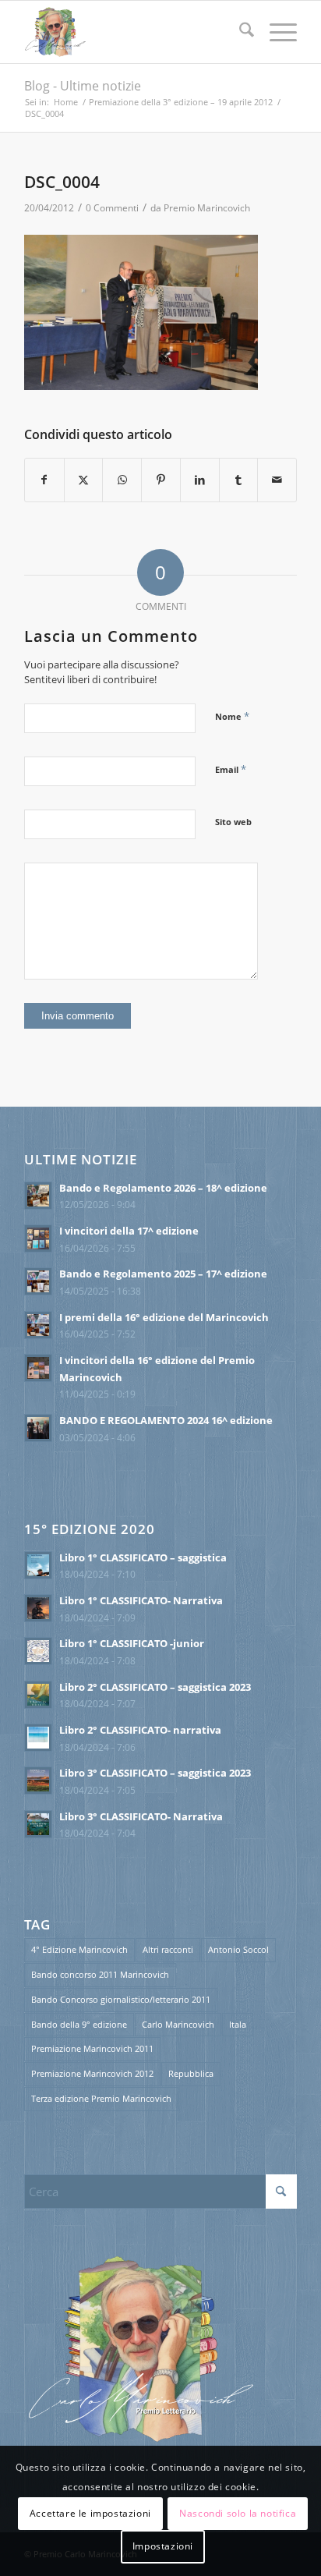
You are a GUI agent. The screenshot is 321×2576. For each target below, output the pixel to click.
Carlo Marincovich (178, 2024)
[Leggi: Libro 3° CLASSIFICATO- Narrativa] (38, 1824)
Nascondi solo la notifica (238, 2513)
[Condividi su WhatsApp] (122, 480)
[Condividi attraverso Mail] (277, 480)
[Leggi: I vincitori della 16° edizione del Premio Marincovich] (38, 1368)
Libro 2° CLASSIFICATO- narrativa (140, 1730)
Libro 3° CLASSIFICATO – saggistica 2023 (155, 1773)
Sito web (233, 822)
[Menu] (275, 32)
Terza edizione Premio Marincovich (101, 2098)
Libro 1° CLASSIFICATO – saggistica (143, 1557)
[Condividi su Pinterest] (161, 480)
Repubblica (191, 2073)
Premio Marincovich (207, 208)
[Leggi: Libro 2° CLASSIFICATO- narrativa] (38, 1738)
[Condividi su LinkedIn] (200, 480)
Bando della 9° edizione (79, 2024)
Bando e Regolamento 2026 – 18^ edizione (163, 1188)
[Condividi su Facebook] (44, 480)
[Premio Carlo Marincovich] (133, 32)
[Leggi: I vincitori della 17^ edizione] (38, 1238)
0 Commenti (112, 208)
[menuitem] (239, 32)
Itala (238, 2024)
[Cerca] (239, 32)
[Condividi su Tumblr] (239, 480)
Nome (232, 716)
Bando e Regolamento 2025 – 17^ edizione (163, 1274)
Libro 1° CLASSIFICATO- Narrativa (141, 1600)
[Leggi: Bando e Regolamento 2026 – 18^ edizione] (38, 1196)
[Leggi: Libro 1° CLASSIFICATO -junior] (38, 1651)
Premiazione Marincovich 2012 (92, 2073)
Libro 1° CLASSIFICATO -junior (132, 1643)
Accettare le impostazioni (90, 2513)
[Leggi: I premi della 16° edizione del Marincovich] (38, 1325)
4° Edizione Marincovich (79, 1949)
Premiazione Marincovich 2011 (92, 2048)
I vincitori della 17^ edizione (129, 1231)
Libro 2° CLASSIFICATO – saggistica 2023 (155, 1687)
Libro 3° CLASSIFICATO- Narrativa (141, 1816)
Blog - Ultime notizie (83, 86)
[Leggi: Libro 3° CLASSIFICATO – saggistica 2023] (38, 1781)
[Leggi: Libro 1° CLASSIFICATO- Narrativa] (38, 1608)
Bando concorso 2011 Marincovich (100, 1974)
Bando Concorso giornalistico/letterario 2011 (121, 1999)
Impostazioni (163, 2546)
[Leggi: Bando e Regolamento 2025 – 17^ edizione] (38, 1281)
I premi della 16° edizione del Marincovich (164, 1317)
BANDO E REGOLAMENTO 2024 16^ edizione (166, 1420)
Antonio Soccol (238, 1949)
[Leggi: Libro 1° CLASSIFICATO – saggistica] (38, 1565)
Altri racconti (168, 1949)
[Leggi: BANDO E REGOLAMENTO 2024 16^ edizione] (38, 1428)
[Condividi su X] (84, 480)
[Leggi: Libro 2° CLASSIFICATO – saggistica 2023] (38, 1695)
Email (231, 769)
